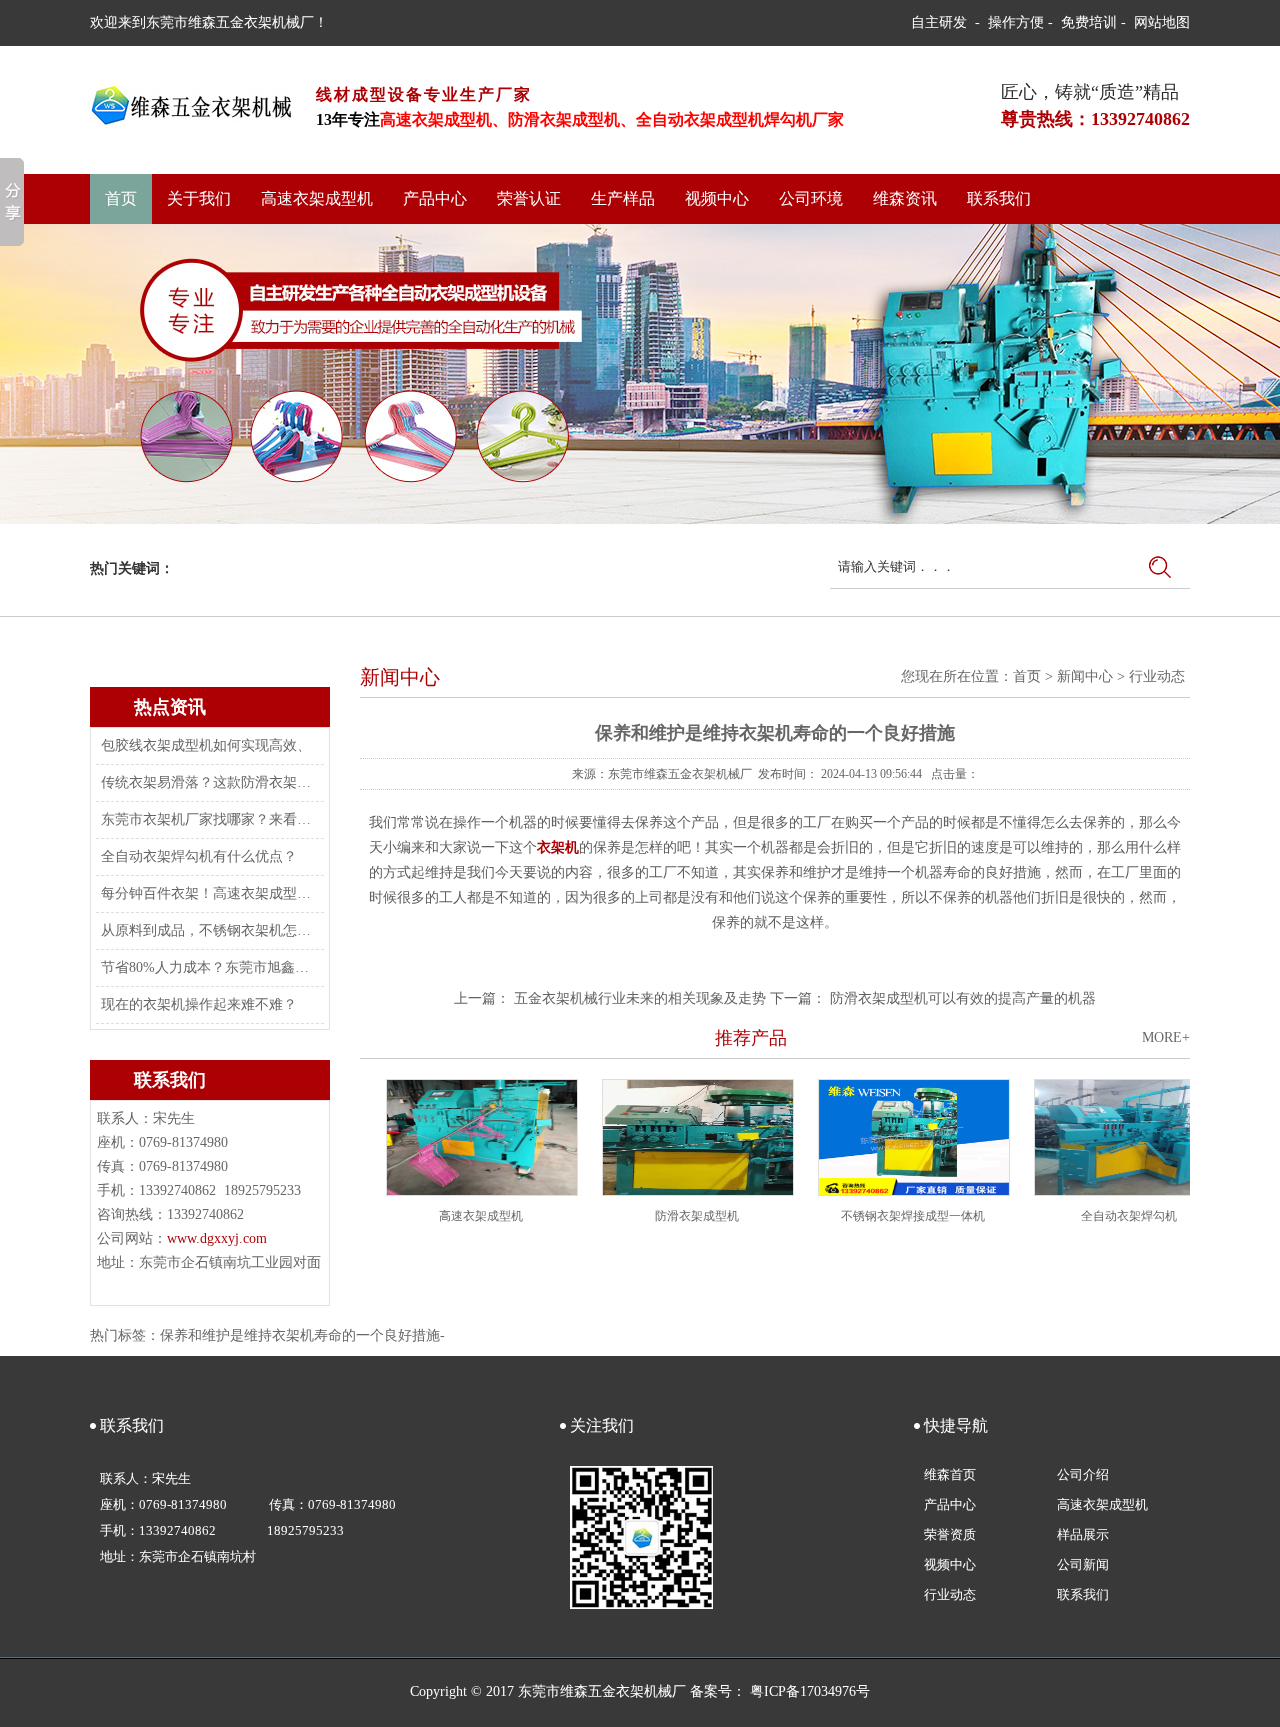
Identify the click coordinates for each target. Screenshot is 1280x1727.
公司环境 (811, 198)
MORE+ (1166, 1037)
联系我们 (999, 198)
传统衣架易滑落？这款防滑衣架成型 (208, 782)
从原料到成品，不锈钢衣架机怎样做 (208, 930)
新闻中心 (1085, 676)
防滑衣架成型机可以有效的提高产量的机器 (963, 998)
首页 (121, 198)
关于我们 (199, 198)
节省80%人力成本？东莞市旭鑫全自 (208, 967)
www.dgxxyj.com (217, 1238)
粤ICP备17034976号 (810, 1691)
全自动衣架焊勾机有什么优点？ (199, 856)
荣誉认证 (529, 198)
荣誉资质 (950, 1534)
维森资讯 (905, 198)
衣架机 (558, 847)
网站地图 (1162, 22)
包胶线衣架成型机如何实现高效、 (206, 745)
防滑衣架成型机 (697, 1216)
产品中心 (435, 198)
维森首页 (950, 1474)
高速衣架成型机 (317, 198)
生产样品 (623, 198)
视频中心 (717, 198)
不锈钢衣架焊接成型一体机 (913, 1216)
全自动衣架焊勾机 (1129, 1216)
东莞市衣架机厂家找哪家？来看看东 (208, 819)
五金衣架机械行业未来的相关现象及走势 (640, 998)
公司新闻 (1083, 1564)
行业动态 (1157, 676)
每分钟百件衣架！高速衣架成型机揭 (208, 893)
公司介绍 (1083, 1474)
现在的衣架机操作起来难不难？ (199, 1004)
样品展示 (1083, 1534)
